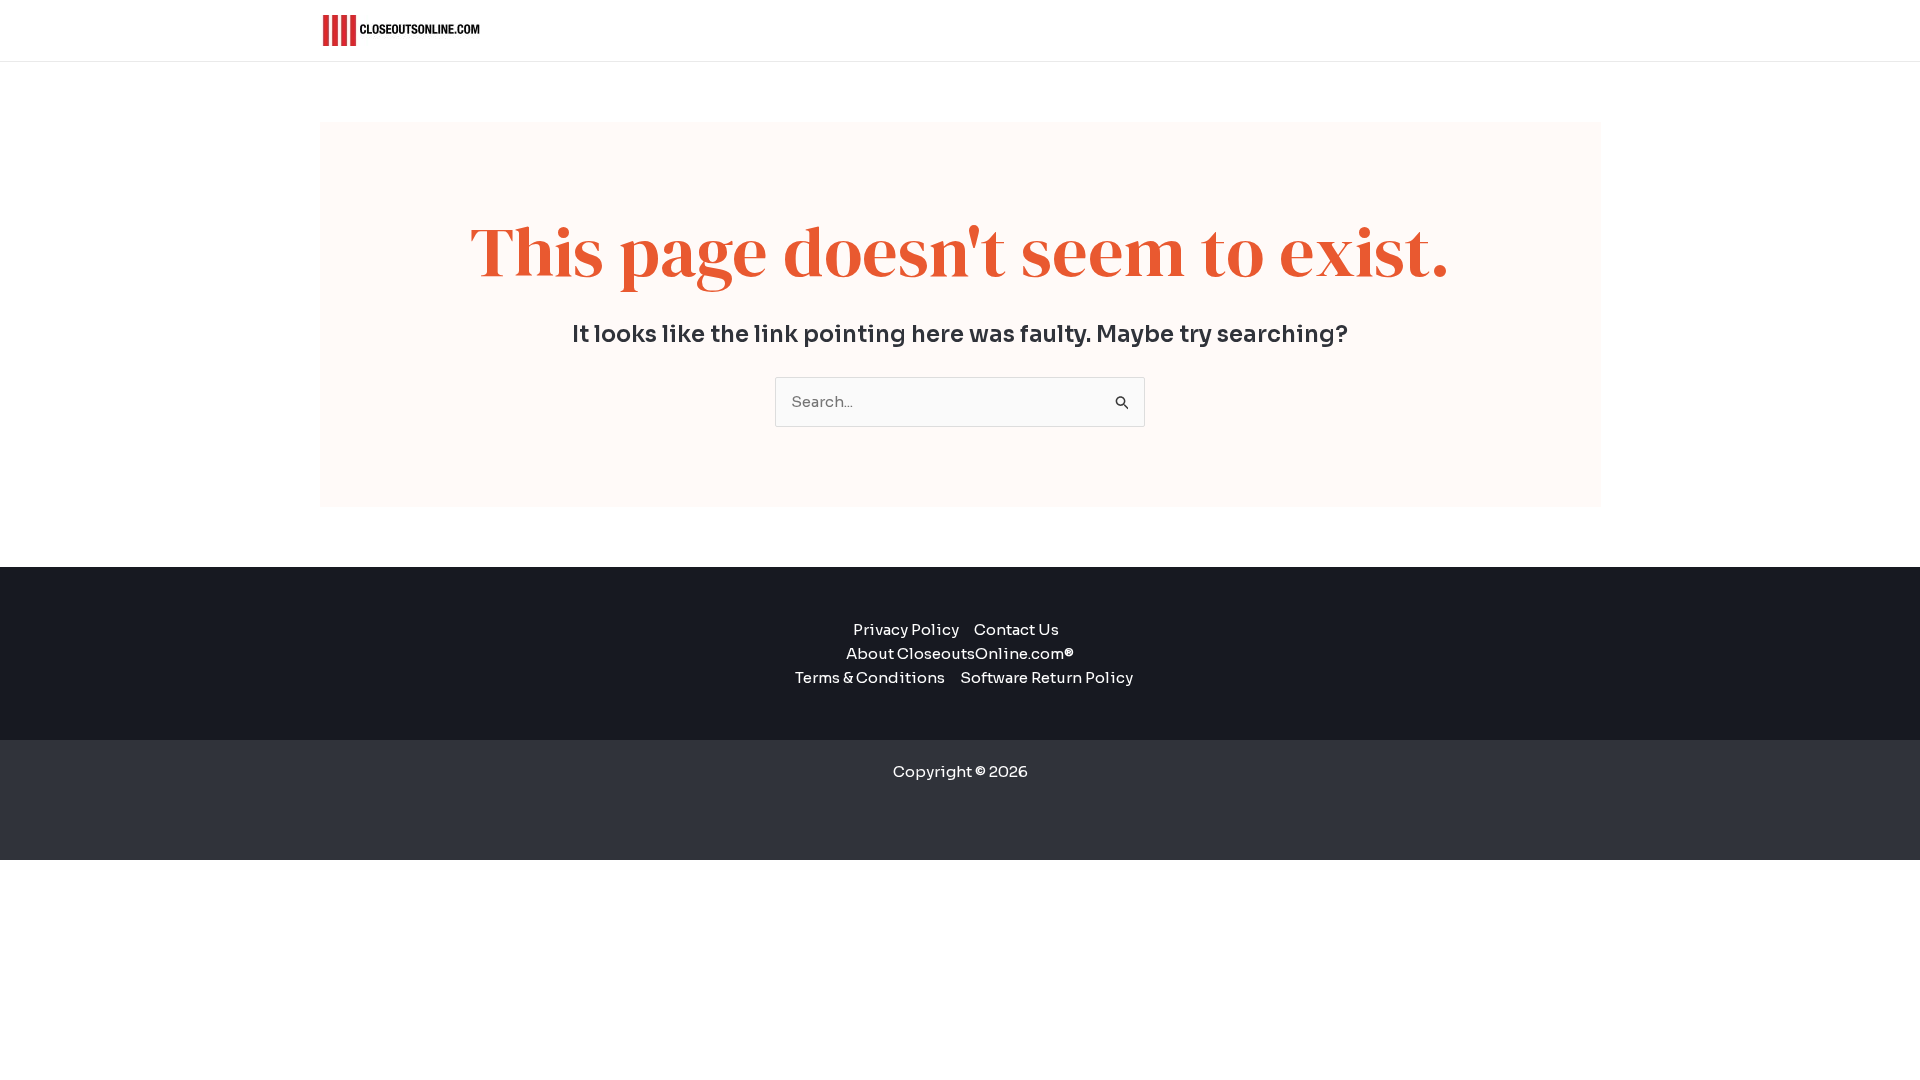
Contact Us (1016, 629)
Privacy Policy (906, 629)
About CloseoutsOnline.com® (960, 653)
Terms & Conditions (870, 677)
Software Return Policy (1046, 677)
